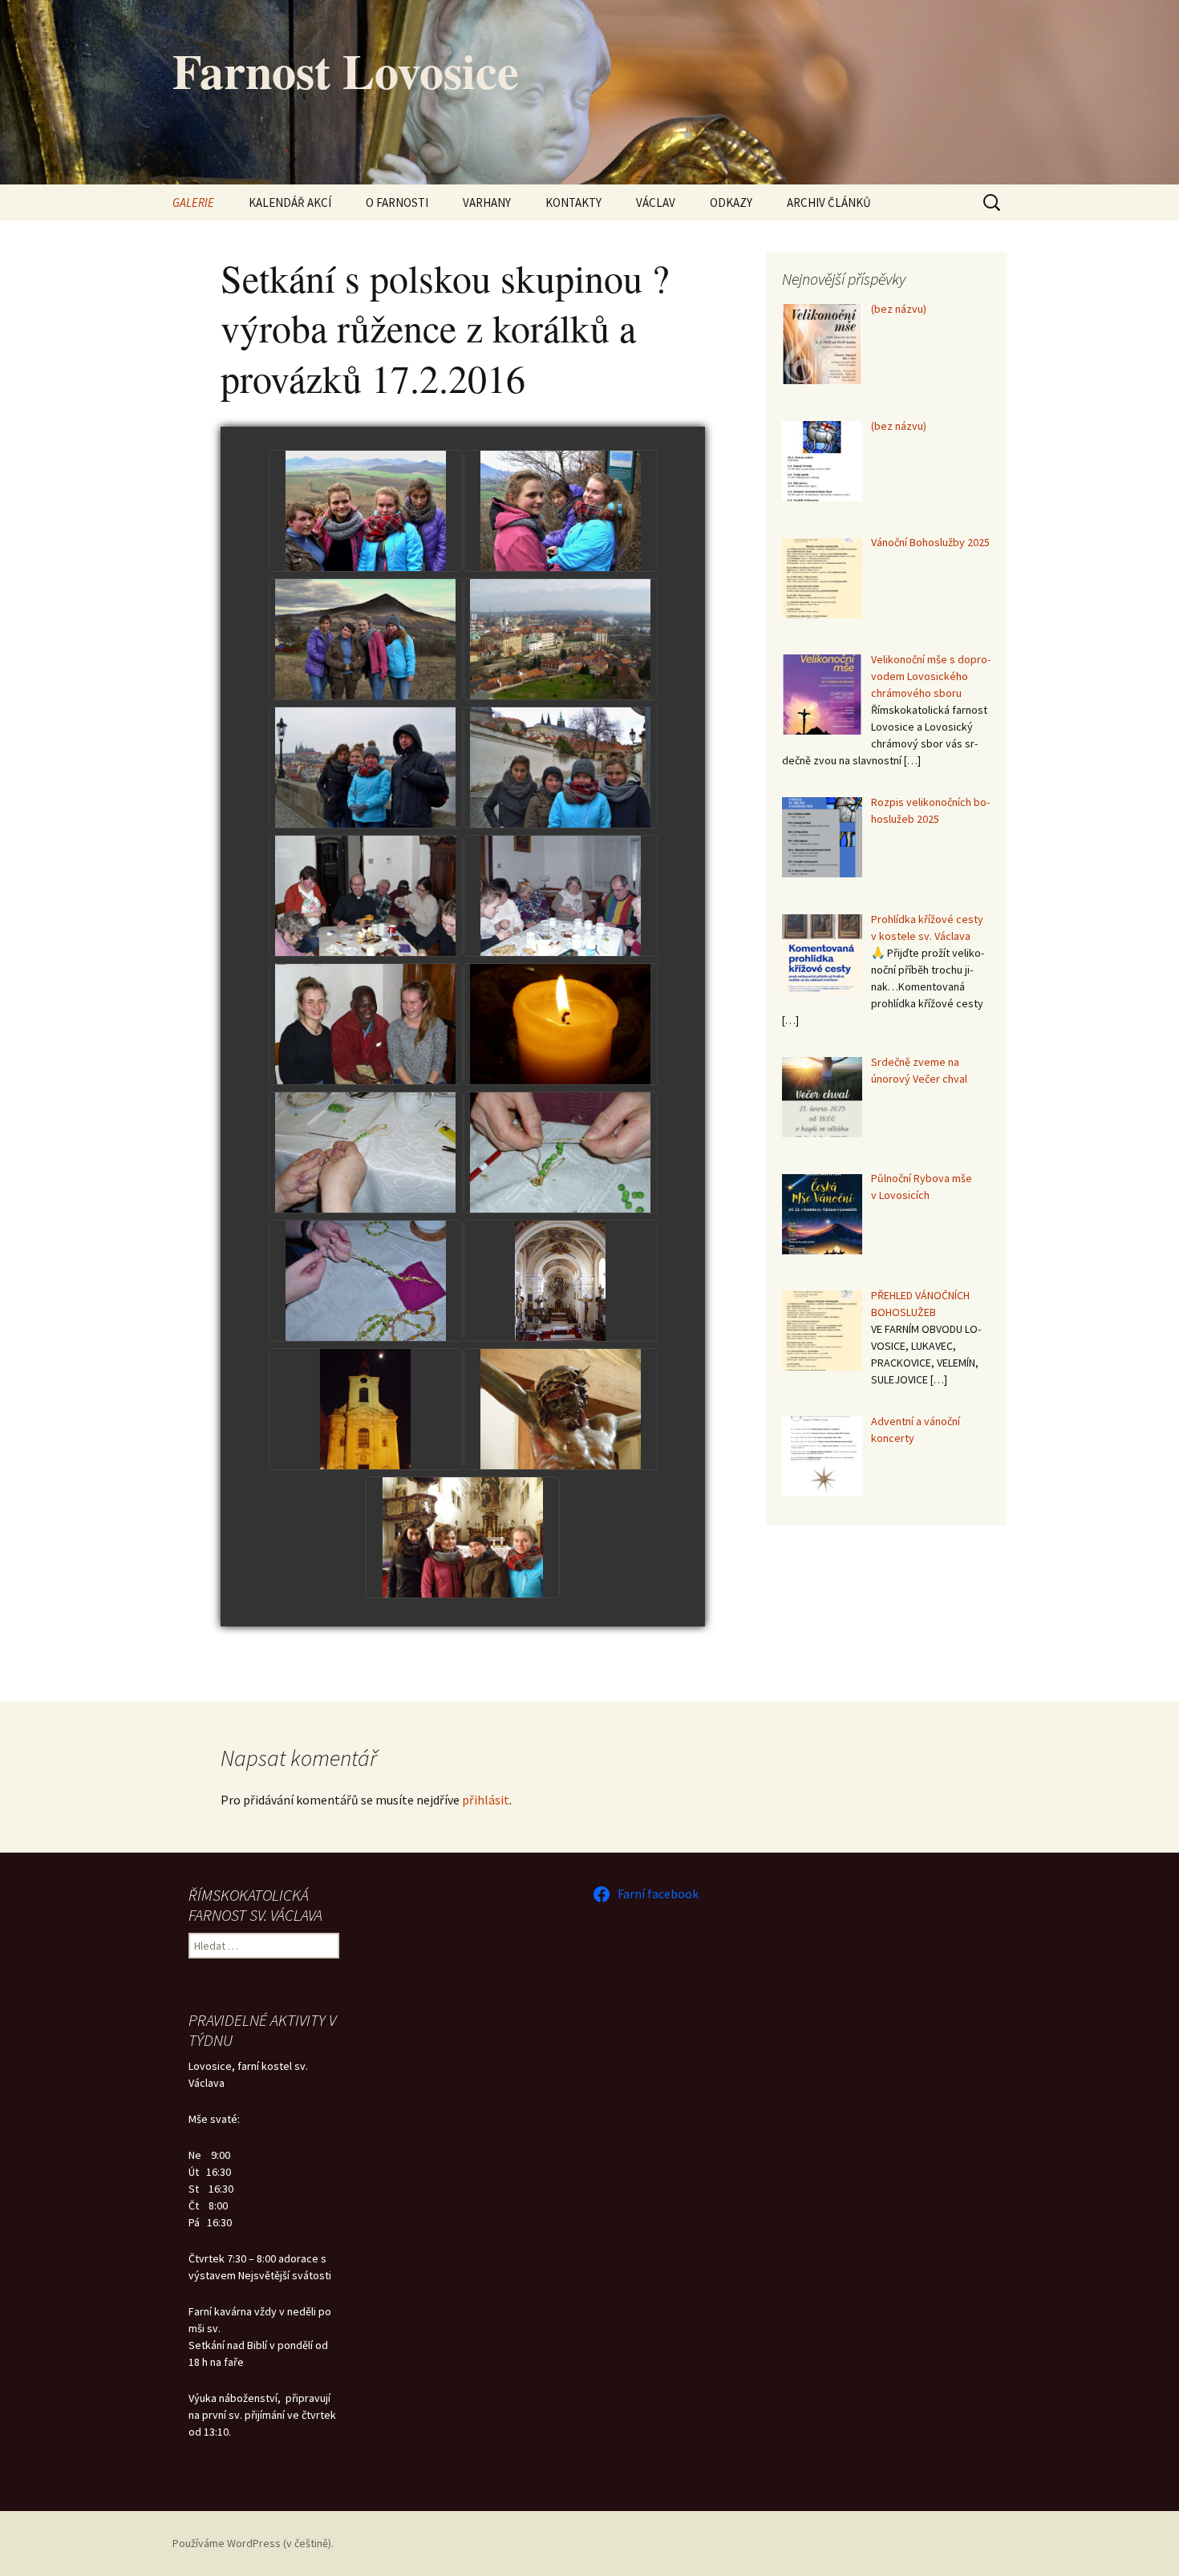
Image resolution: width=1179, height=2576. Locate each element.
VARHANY (487, 203)
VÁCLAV (656, 203)
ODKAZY (731, 203)
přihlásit (486, 1800)
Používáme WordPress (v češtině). (253, 2543)
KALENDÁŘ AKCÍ (290, 203)
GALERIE (193, 203)
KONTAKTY (573, 203)
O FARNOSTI (397, 203)
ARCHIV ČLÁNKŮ (829, 203)
